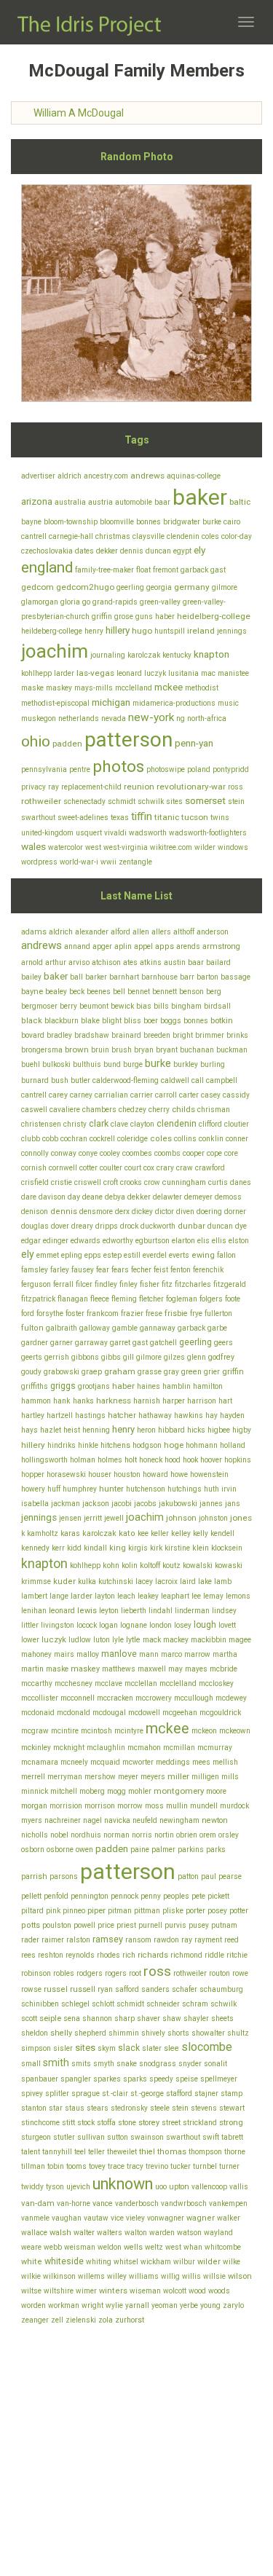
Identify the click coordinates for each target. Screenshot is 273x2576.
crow (152, 1182)
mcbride (223, 1669)
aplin (123, 946)
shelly (61, 2033)
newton (215, 1820)
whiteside (64, 2261)
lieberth (134, 1611)
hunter (111, 1489)
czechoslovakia (47, 551)
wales (33, 846)
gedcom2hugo (85, 587)
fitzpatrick (38, 1299)
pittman (147, 1911)
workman (64, 2305)
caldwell (175, 1080)
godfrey (221, 1357)
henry (94, 631)
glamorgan (40, 602)
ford (28, 1313)
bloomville (117, 522)
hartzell (60, 1415)
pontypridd (231, 769)
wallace (34, 2233)
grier (212, 1372)
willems (91, 2276)
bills (161, 1006)
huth (211, 1489)
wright (92, 2305)
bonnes (149, 522)
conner (237, 1139)
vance (103, 2203)
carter (189, 1095)
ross (236, 787)
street (171, 2123)
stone (127, 2123)
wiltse (31, 2291)
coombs (167, 1153)
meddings (173, 1762)
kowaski (229, 1565)
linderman (192, 1611)
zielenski (81, 2320)
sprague (86, 2094)
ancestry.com (106, 476)
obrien (187, 1835)
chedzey (132, 1110)
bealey (56, 992)
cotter (88, 1168)
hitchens (115, 1445)
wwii (108, 862)
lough (205, 1625)
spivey (32, 2094)
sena (72, 2018)
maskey (59, 688)
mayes (196, 1669)
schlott (103, 2004)
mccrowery (154, 1698)
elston (239, 1241)
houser (100, 1474)
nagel (92, 1820)
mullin (177, 1806)
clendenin (183, 536)
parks (216, 1850)
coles (210, 536)
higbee (219, 1430)
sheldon (35, 2033)
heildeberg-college (52, 631)
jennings (232, 631)
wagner (201, 2218)
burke (212, 522)
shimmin (124, 2033)
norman (116, 1835)
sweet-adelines (83, 818)
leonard (129, 673)
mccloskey (216, 1683)
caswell (34, 1110)
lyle (118, 1640)
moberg (92, 1791)
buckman (232, 1050)
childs (183, 1109)
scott (29, 2018)
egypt (182, 551)
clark (99, 1123)
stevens (204, 2108)
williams (144, 2276)
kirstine (177, 1548)
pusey (199, 1925)
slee (171, 2048)
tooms (76, 2166)
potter (239, 1911)
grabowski (62, 1372)
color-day (237, 536)
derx (122, 1212)
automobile (134, 502)
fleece (100, 1299)
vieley (135, 2218)
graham (120, 1371)
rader (30, 1940)
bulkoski (56, 1064)
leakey (148, 1596)
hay (211, 1415)
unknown (123, 2184)
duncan (158, 551)
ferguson (36, 1284)
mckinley (36, 1748)
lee (196, 1596)
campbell (222, 1080)
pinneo (74, 1911)
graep (92, 1372)
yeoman (165, 2305)
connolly (35, 1153)
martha (225, 1654)
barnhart (124, 977)
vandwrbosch (184, 2203)
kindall (95, 1548)
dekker (107, 551)
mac (208, 673)
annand (77, 946)
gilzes (174, 1357)
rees (28, 1955)
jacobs (145, 1504)
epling (72, 1255)
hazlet (51, 1430)
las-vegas (95, 673)
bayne (31, 522)
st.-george (147, 2094)
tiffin (142, 816)
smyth (104, 2064)
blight (112, 1021)
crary (165, 1168)
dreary (82, 1226)
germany (192, 587)
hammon (36, 1401)
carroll (166, 1095)
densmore (96, 1212)
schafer (185, 1989)
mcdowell (144, 1713)
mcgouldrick (221, 1713)
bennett (165, 992)
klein (201, 1548)
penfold (56, 1896)
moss (154, 1806)
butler (80, 1080)
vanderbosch (137, 2203)
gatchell (163, 1343)
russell (83, 1989)
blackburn (62, 1021)
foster (75, 1313)
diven (185, 1212)
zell (57, 2320)
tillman (33, 2166)
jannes (211, 1504)
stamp (232, 2094)
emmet (48, 1255)
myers (32, 1820)
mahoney (36, 1654)
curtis (218, 1182)
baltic (240, 502)
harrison (202, 1401)
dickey (142, 1212)
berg (214, 992)
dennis (132, 551)
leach (126, 1596)
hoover (211, 1460)
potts (31, 1925)
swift (211, 2137)
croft (111, 1182)
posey (217, 1911)
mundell (204, 1806)
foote (233, 1299)
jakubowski (178, 1504)
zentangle (135, 862)
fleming (124, 1299)
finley (128, 1284)
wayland (218, 2233)
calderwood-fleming (126, 1080)
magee (240, 1640)
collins (185, 1139)
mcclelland (134, 688)
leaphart (175, 1596)
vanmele (35, 2218)
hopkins (238, 1460)
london (161, 1625)
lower (30, 1640)
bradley (59, 1035)
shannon (97, 2018)
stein (236, 801)
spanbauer (40, 2079)
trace (116, 2166)
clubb (31, 1139)
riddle (214, 1955)
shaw (172, 2018)
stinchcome (40, 2123)
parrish (34, 1876)
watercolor (66, 847)
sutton (118, 2137)
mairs (64, 1654)
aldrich (70, 476)
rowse (31, 1989)
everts (179, 1255)
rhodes (108, 1955)
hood (173, 1460)
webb (53, 2247)
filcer (84, 1284)
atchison (106, 962)
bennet (139, 992)
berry (68, 1006)
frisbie (176, 1313)
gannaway (158, 1328)
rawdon (166, 1940)
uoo (161, 2187)
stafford (179, 2094)
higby (242, 1430)
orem (208, 1835)
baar (162, 502)
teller (96, 2152)
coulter (111, 1168)
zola (106, 2320)
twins (220, 818)
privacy (33, 787)
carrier (142, 1095)
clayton (142, 1124)
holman (83, 1460)
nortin (164, 1835)
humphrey (80, 1489)
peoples (176, 1896)
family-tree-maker (104, 570)
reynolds (80, 1955)
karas (70, 1533)
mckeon (204, 1731)
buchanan (197, 1050)
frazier (132, 1313)
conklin (211, 1139)
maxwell (152, 1669)
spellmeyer (219, 2079)
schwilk (151, 801)
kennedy (35, 1548)
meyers (153, 1777)
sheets (222, 2018)
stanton (34, 2108)
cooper (194, 1153)
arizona (37, 501)
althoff (184, 932)
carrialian (111, 1095)
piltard (32, 1911)
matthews (119, 1669)
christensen (41, 1124)
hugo (142, 631)
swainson (147, 2137)
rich (129, 1955)
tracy (135, 2166)
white (32, 2262)
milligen (205, 1777)
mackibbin (209, 1640)
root (135, 1973)
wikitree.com (171, 847)
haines (149, 1386)
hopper (33, 1474)
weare (31, 2247)
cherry (159, 1110)
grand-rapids (115, 602)
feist (161, 1270)
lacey (144, 1582)
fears (120, 1270)
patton (188, 1876)
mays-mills (94, 688)
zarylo (233, 2305)
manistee (233, 673)
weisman (80, 2247)
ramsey (108, 1939)
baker (200, 497)
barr (187, 977)
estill (132, 1255)
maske (32, 688)
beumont (94, 1006)
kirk (156, 1548)
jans (233, 1504)
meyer (128, 1777)
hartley (33, 1415)
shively (153, 2033)
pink (53, 1911)
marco (171, 1654)
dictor (165, 1212)
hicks (196, 1430)
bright (183, 1035)
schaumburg (221, 1989)
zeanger (35, 2320)
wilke (232, 2262)
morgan (34, 1806)
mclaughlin (106, 1748)
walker (229, 2218)
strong (231, 2122)
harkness (114, 1401)
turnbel (205, 2166)
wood (197, 2291)
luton (102, 1640)
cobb (50, 1139)
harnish (147, 1401)
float (143, 570)
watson (189, 2233)
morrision (66, 1806)
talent (31, 2152)
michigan (111, 702)
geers (223, 1343)
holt (131, 1460)
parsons (64, 1876)
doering (209, 1212)
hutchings (185, 1489)
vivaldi (115, 833)
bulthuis (87, 1064)
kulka (87, 1582)
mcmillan (179, 1748)
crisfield (35, 1182)
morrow (130, 1806)
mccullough (194, 1698)
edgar (31, 1241)
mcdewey (231, 1698)
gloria (70, 602)
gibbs (111, 1357)
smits (81, 2064)
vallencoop (209, 2187)
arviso (79, 962)
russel (56, 1989)
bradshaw (92, 1035)
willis (191, 2276)
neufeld (145, 1820)
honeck (151, 1460)
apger (102, 946)
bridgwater (182, 522)
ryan (105, 1989)
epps (93, 1255)
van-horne (74, 2203)
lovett (227, 1625)
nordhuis (86, 1835)
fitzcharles (193, 1284)
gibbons (85, 1357)
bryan (144, 1050)
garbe (217, 1328)
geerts (32, 1357)
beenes (99, 992)
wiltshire (59, 2291)
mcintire (65, 1731)
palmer (163, 1850)
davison (52, 1197)
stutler (64, 2137)
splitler (57, 2094)
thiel (147, 2152)
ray (54, 787)
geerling (130, 587)
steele (160, 2108)
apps (165, 946)
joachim (55, 651)
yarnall (137, 2305)
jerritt (93, 1518)
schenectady (84, 801)
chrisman (214, 1110)
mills (230, 1777)
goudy (31, 1372)
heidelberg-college (214, 616)
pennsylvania (44, 769)
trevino (157, 2166)
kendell (222, 1533)
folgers (211, 1299)
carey (58, 1095)
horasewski (66, 1474)
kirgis (138, 1548)
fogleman (182, 1299)
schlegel (75, 2004)
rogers (116, 1973)
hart (225, 1401)
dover (60, 1226)
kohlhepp (36, 673)
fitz (167, 1284)
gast (218, 570)
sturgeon (36, 2137)
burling (213, 1064)
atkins (151, 962)
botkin (222, 1020)
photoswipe (166, 769)
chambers (99, 1110)
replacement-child (91, 787)
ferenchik (208, 1270)
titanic (167, 817)
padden (67, 744)
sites (174, 801)
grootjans (94, 1386)
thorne (235, 2152)
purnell (150, 1925)
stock (86, 2123)
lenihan (34, 1611)
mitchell (64, 1791)
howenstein (209, 1474)
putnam (224, 1925)
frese (154, 1313)
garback (194, 570)
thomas (172, 2152)
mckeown (235, 1731)
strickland (200, 2123)
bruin (100, 1050)
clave (119, 1124)
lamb (223, 1582)
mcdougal (109, 1713)
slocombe (207, 2047)
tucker (181, 2166)
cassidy (236, 1095)
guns (144, 617)
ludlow (80, 1640)
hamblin (177, 1386)
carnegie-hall (71, 536)
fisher (150, 1284)
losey (183, 1625)
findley (106, 1284)
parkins (191, 1850)
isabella (35, 1504)
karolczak (144, 655)
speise (187, 2079)
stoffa (106, 2123)
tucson (195, 817)
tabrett (232, 2137)
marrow (197, 1654)
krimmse (36, 1582)
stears (98, 2108)
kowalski (198, 1565)
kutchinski (116, 1582)
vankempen (228, 2203)
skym (107, 2048)
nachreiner (63, 1820)
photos (118, 767)
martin (32, 1669)
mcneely (74, 1762)
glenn (197, 1357)
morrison (100, 1806)
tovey (97, 2166)
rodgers (90, 1973)
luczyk (155, 673)
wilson (240, 2276)
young (210, 2305)
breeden (157, 1035)
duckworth (158, 1226)
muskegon (39, 718)
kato (127, 1533)
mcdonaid (38, 1713)
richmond (186, 1955)
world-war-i (79, 862)
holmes (110, 1460)
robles (64, 1973)
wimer (86, 2291)
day (74, 1197)
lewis (87, 1611)
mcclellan (141, 1683)
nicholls (35, 1835)
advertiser (38, 476)
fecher (141, 1270)
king (118, 1548)
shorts (178, 2033)
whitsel (126, 2262)
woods (219, 2291)
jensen (70, 1518)
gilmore (225, 587)
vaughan (67, 2218)
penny (151, 1896)
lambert (34, 1596)
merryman (65, 1777)
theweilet (122, 2152)
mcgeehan (180, 1713)
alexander (92, 932)
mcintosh (96, 1731)
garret (120, 1343)
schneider (163, 2004)
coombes (137, 1153)
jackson (96, 1504)
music (228, 703)
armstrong (221, 946)
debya (115, 1197)
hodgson (147, 1445)
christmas (113, 536)
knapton (211, 654)
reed (232, 1940)
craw (185, 1168)
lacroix (166, 1582)
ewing (203, 1255)
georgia (159, 587)
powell (84, 1925)
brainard (126, 1035)
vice (117, 2218)
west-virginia (126, 847)
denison (35, 1212)
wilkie (31, 2276)
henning (96, 1430)
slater (152, 2048)
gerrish (57, 1357)
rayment (208, 1940)
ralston (78, 1940)
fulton (32, 1328)
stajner (206, 2094)
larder (64, 673)
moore (216, 1791)
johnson (181, 1518)
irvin (229, 1489)
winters (113, 2291)
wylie (114, 2305)
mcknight (69, 1748)
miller (178, 1776)
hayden (232, 1415)
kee (143, 1533)
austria (100, 502)
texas (120, 818)
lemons (238, 1596)
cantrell (34, 536)
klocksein (227, 1548)
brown (77, 1049)
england (47, 567)
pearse (230, 1876)
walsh (60, 2233)
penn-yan (194, 743)
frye (196, 1313)
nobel (59, 1835)
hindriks (62, 1445)
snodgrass (158, 2064)
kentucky (177, 655)
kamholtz (43, 1533)
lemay (213, 1596)
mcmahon (144, 1748)
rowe (240, 1973)
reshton (51, 1955)
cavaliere (65, 1110)
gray (171, 1372)
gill (128, 1357)
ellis (219, 1241)
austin (175, 962)
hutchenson (146, 1489)
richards (153, 1955)
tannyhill (57, 2152)
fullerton (218, 1313)
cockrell (102, 1139)
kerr (58, 1548)
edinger (56, 1241)
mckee (169, 687)
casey (211, 1095)
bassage (236, 977)
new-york (151, 717)
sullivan (91, 2137)
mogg (116, 1791)
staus (75, 2108)
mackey (176, 1640)
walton (136, 2233)
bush (60, 1080)
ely (199, 550)
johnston (213, 1518)
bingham (186, 1006)
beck (77, 992)
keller (160, 1533)
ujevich (78, 2187)
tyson (55, 2187)
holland (233, 1445)
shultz (238, 2033)
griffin (102, 617)
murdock (234, 1806)
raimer (53, 1940)
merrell (33, 1777)
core (231, 1153)
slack (129, 2048)
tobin (56, 2166)
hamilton (208, 1386)
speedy (161, 2079)
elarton (183, 1241)
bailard (218, 962)
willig (170, 2276)
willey (117, 2276)
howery (33, 1489)
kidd (74, 1548)
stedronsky (129, 2108)
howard (155, 1474)
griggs (63, 1386)
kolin (130, 1565)
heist (72, 1430)
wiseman (145, 2291)
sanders (155, 1989)
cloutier (237, 1124)
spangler (76, 2079)
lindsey (224, 1611)
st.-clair (115, 2094)
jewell (114, 1518)
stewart (232, 2108)
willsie (214, 2276)
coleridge (132, 1139)
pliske (173, 1911)
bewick (122, 1006)
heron (146, 1430)
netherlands (79, 718)
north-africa (207, 718)
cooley (110, 1153)
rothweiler (41, 801)
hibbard (171, 1430)
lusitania (183, 673)
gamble (125, 1328)
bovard (33, 1035)
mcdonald (74, 1713)
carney (81, 1095)
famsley (35, 1270)
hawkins (189, 1415)
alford (120, 932)
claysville (149, 536)
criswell (88, 1182)
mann (149, 1654)
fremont (166, 570)
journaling (108, 655)
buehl (31, 1064)
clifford (210, 1124)
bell (119, 992)
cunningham (184, 1182)
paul (209, 1876)
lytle (133, 1640)
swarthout (38, 818)
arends (188, 946)
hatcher (122, 1415)
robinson (36, 1973)
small (31, 2064)
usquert (89, 833)
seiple (50, 2018)
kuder (64, 1582)
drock (129, 1226)
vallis (239, 2187)
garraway (91, 1343)
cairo (232, 522)
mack (152, 1640)
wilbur (184, 2262)
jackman (66, 1504)
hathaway (155, 1415)
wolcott (175, 2291)
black (32, 1021)
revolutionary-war (191, 787)
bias (144, 1006)
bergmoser (39, 1006)
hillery (118, 630)
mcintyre (129, 1731)
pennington (90, 1896)
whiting (99, 2262)
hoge (174, 1445)
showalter (208, 2033)
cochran (74, 1139)
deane (92, 1197)
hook (190, 1460)
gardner (35, 1343)
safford (127, 1989)
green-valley (160, 602)
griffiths (35, 1386)
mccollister (40, 1698)
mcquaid (105, 1762)
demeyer (198, 1197)
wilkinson (59, 2276)
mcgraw (35, 1731)
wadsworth (148, 833)
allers (161, 932)
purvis (175, 1925)
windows (233, 847)
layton (105, 1596)
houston (127, 1474)
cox (149, 1168)
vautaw (96, 2218)
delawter (167, 1197)
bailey (31, 977)
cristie (62, 1182)
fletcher (151, 1299)
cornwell (63, 1168)
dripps (107, 1226)
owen (84, 1850)
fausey (83, 1270)
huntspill (170, 631)
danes (241, 1182)
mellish (225, 1762)
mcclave (108, 1683)
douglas (35, 1226)
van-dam (38, 2203)
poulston (57, 1925)
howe (179, 1474)
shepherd (90, 2033)
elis (203, 1241)
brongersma (42, 1050)
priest (126, 1925)
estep (112, 1255)
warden (162, 2233)
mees (201, 1762)
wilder (205, 847)
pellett (31, 1896)
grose (124, 617)
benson (191, 992)
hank (62, 1401)
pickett (218, 1896)
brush (122, 1050)
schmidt (122, 801)
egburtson (153, 1241)
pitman (120, 1911)
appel (143, 946)
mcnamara (40, 1762)
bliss (132, 1021)
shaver (149, 2018)
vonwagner (166, 2218)
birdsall (217, 1006)
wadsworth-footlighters (208, 833)
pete (198, 1896)
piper (96, 1910)
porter (195, 1911)
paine (140, 1850)
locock (87, 1625)
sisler (63, 2048)
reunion (139, 787)
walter (84, 2233)
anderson (213, 932)
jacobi (122, 1504)
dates (84, 551)
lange (59, 1596)
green (191, 1372)
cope (214, 1153)
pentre (80, 769)
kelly (201, 1533)
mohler (140, 1791)
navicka (117, 1820)
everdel (155, 1255)
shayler (196, 2018)
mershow (100, 1777)
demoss (228, 1197)
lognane (134, 1625)
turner (229, 2166)
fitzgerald (230, 1284)
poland (199, 769)
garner (62, 1343)
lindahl (161, 1611)
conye (88, 1153)
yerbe (189, 2305)
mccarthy (37, 1683)
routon (219, 1973)
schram (195, 2004)
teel (80, 2152)
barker (96, 977)
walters (110, 2233)
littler (30, 1625)
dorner (235, 1212)
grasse (150, 1372)
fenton (181, 1270)
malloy (88, 1654)
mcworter (138, 1762)
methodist (202, 688)
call (198, 1080)
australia (70, 502)
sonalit (215, 2064)
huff (54, 1489)
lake (205, 1582)
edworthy (118, 1241)
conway (64, 1153)
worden (33, 2305)
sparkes (107, 2079)
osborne (60, 1850)
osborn (33, 1850)
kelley (181, 1533)
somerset (205, 800)
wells (133, 2247)
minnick (35, 1791)
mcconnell (78, 1698)
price (106, 1925)
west (93, 847)
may (175, 1669)
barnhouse (159, 977)
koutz (171, 1565)
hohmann (202, 1445)
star (56, 2108)
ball (76, 977)
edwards (86, 1241)
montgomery (179, 1791)
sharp (124, 2018)
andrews (147, 476)
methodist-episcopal (55, 703)
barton (207, 977)
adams (34, 932)
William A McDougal (79, 113)
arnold (32, 962)
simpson (36, 2048)
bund (112, 1064)
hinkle (88, 1445)
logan (108, 1625)
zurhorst (130, 2320)
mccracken (115, 1698)
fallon (226, 1255)
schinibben (40, 2004)
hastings (90, 1415)
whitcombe (223, 2247)
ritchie (237, 1955)
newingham (179, 1820)
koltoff (150, 1565)
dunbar (191, 1226)
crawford (210, 1168)
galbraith (62, 1328)
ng (181, 718)
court (133, 1168)
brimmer (210, 1035)
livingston (58, 1625)
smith (56, 2063)
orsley (229, 1835)
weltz (154, 2247)
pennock (124, 1896)
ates (130, 962)
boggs (171, 1021)
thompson (205, 2152)
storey (149, 2123)
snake (127, 2064)
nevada (114, 718)
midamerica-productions (174, 703)
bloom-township (71, 522)
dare (29, 1197)
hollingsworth (44, 1460)
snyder (190, 2064)
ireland (201, 631)
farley (60, 1270)
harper (174, 1401)
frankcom (103, 1313)
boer (151, 1021)
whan (193, 2247)
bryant (167, 1050)
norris (142, 1835)
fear (103, 1270)
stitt (68, 2123)
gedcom (37, 587)
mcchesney (74, 1683)
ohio (36, 741)
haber (165, 617)
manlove (119, 1654)
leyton (109, 1611)
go (86, 602)
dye (241, 1226)
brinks (237, 1035)
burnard (35, 1080)
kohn (111, 1565)
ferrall (63, 1284)
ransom (138, 1940)
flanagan (73, 1299)
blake (90, 1021)
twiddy (32, 2187)
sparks (135, 2079)
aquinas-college (194, 476)
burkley (186, 1064)
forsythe (50, 1313)
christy (75, 1124)
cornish (34, 1168)
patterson (128, 740)
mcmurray (215, 1748)
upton (179, 2187)
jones (241, 1518)
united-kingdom (47, 833)
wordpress (39, 862)
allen (141, 932)
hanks (83, 1401)
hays (29, 1430)
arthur (56, 962)
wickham (156, 2262)
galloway (95, 1328)
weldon (110, 2247)
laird (188, 1582)
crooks (131, 1182)
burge (133, 1064)
